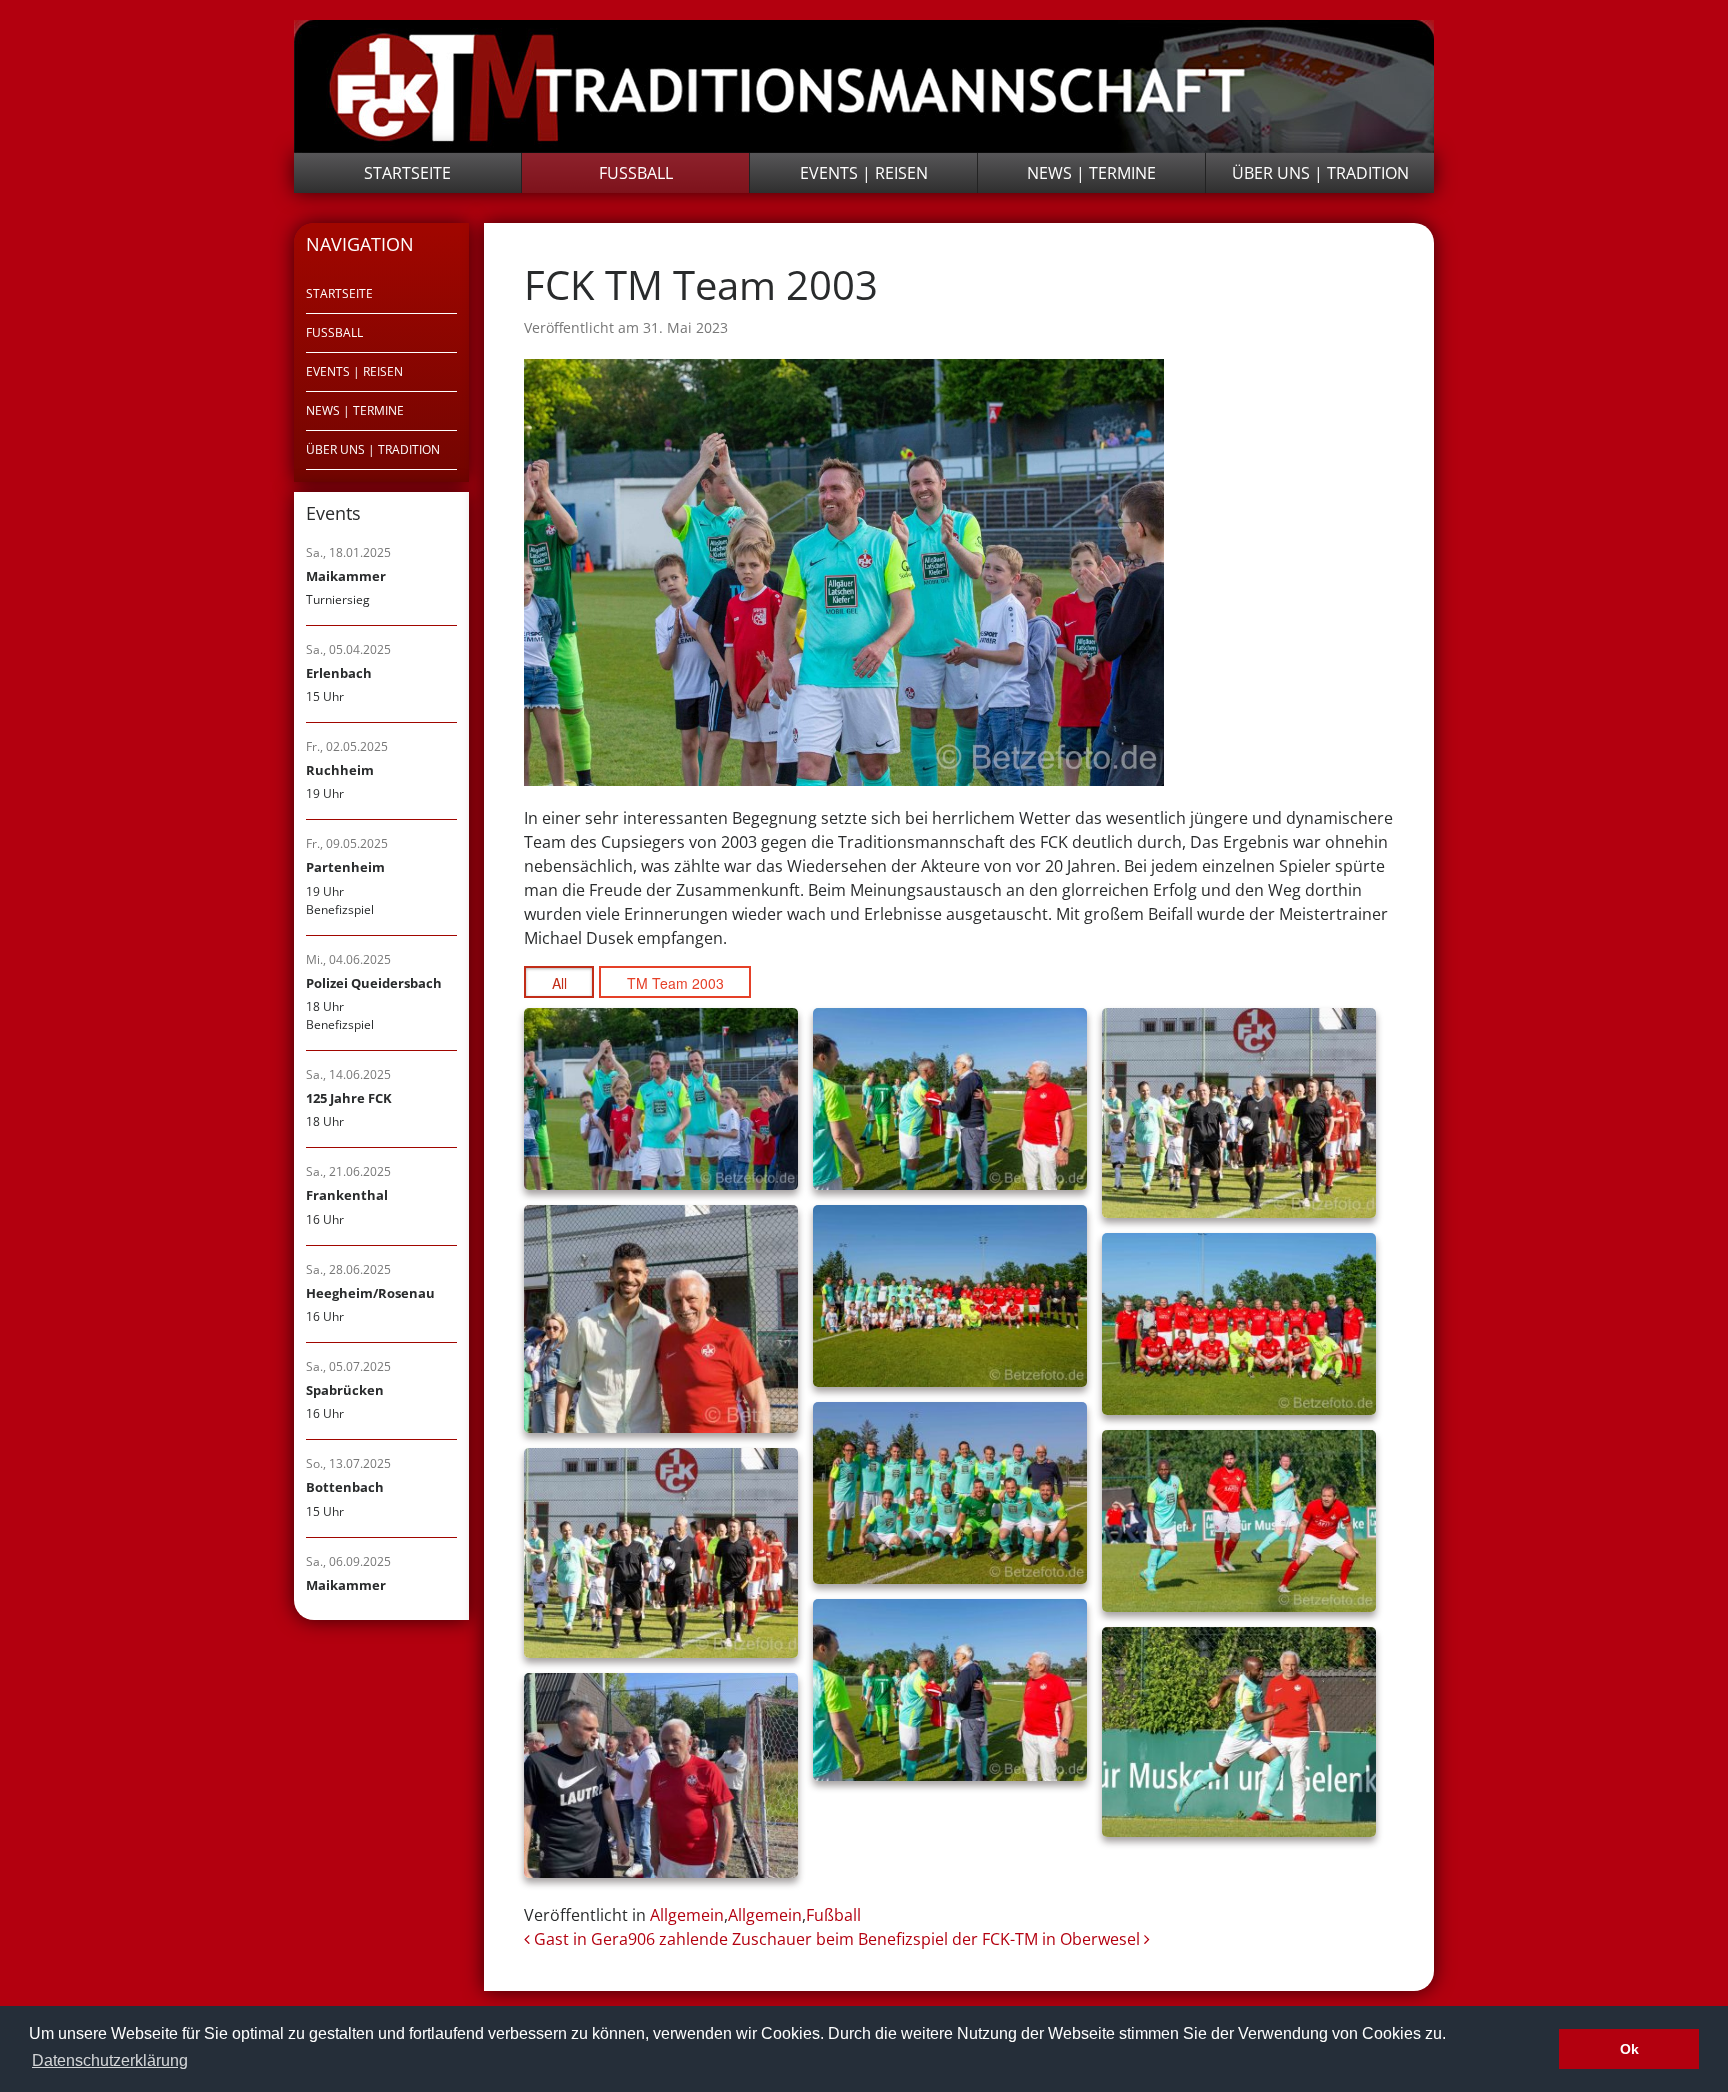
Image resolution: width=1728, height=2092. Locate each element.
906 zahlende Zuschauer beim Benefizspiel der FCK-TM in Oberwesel (886, 1939)
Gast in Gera (579, 1939)
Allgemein (687, 1915)
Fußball (636, 173)
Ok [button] (1629, 2049)
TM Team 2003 (675, 983)
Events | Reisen (864, 173)
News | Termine (1091, 173)
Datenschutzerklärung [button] (110, 2060)
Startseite (407, 173)
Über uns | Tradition (1320, 173)
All (559, 983)
